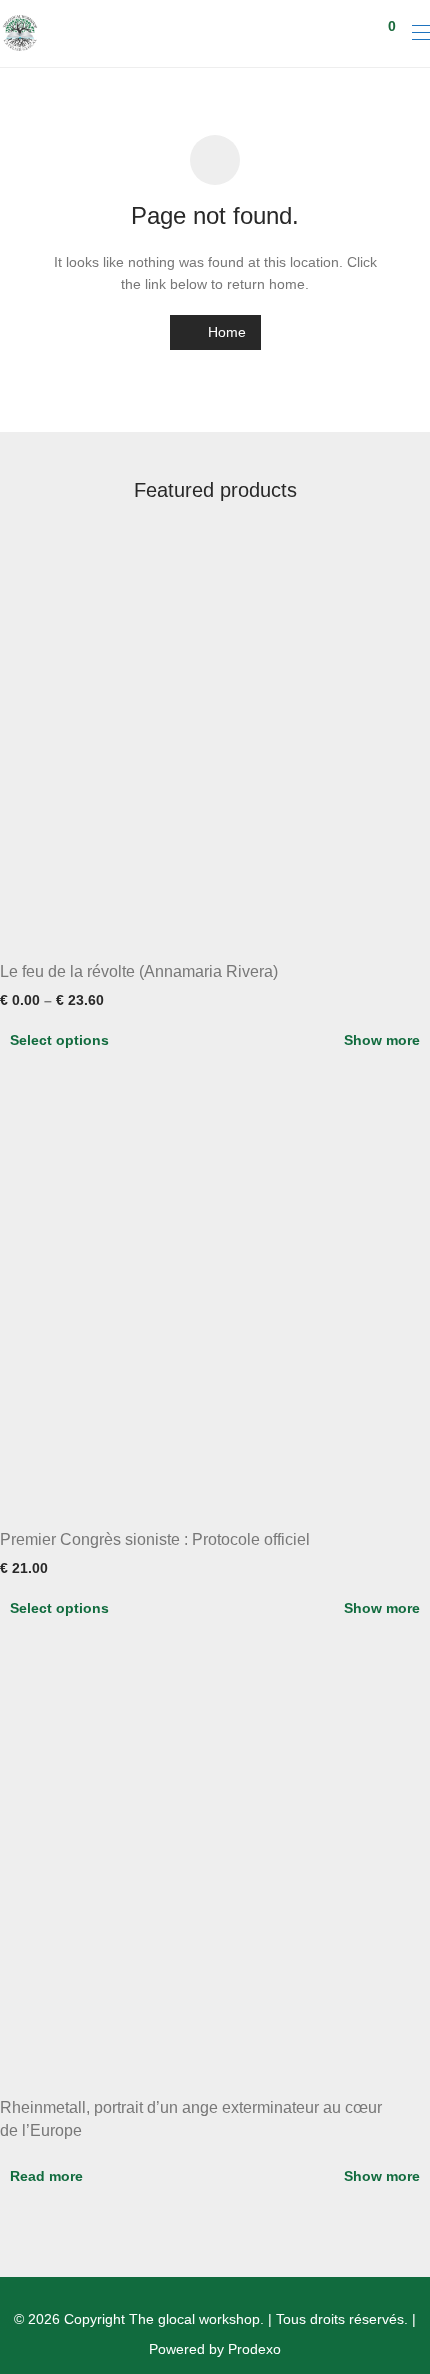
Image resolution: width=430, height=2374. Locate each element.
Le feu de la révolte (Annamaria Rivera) (139, 971)
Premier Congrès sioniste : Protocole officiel (155, 1539)
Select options (59, 1040)
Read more (46, 2176)
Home (225, 332)
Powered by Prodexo (215, 2349)
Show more (382, 1040)
